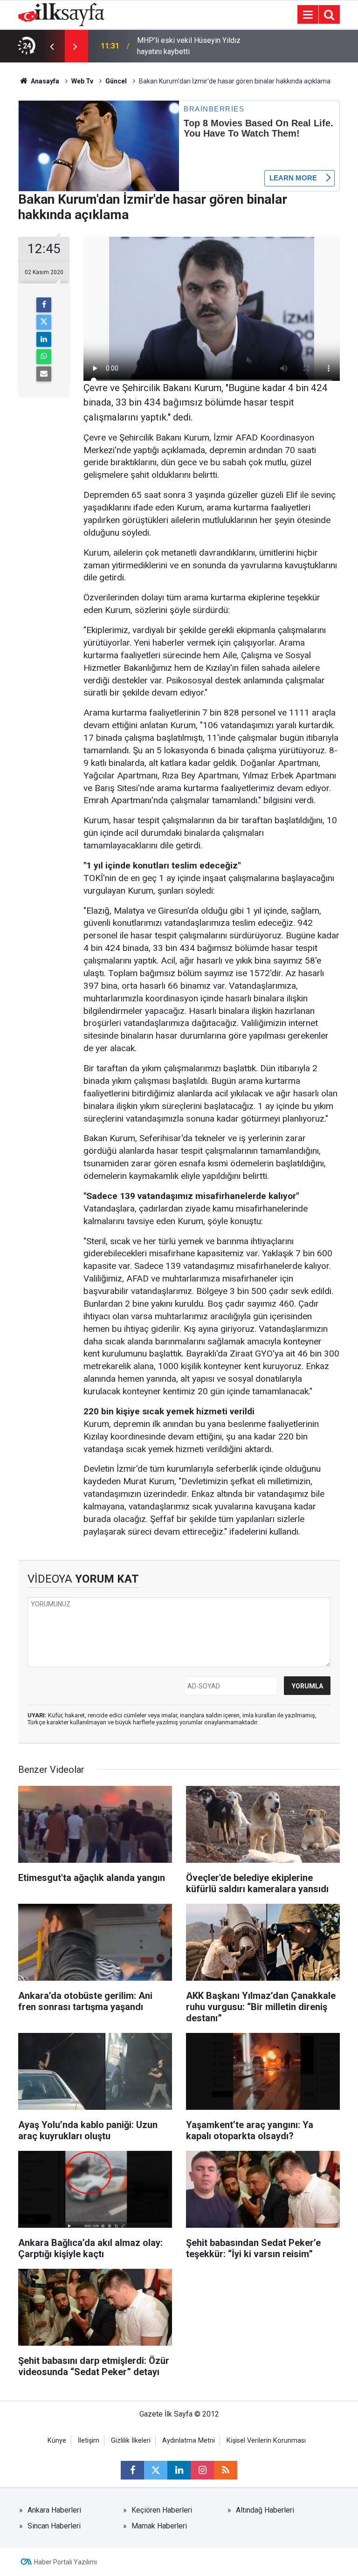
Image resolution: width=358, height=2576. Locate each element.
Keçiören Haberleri (162, 2510)
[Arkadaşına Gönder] (44, 374)
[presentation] (52, 46)
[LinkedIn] (44, 339)
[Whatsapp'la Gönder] (44, 357)
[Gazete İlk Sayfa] (61, 14)
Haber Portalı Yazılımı (65, 2562)
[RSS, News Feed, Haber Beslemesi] (226, 2470)
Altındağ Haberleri (265, 2510)
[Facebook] (44, 305)
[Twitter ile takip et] (156, 2470)
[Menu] (308, 15)
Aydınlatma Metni (189, 2441)
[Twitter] (44, 322)
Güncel (116, 81)
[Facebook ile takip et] (132, 2470)
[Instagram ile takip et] (202, 2470)
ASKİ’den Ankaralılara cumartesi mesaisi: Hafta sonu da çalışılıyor (191, 46)
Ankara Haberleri (54, 2510)
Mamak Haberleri (159, 2526)
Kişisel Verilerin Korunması (266, 2441)
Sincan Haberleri (54, 2526)
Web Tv (82, 81)
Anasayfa (44, 81)
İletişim (89, 2441)
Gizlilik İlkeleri (131, 2441)
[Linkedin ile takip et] (179, 2470)
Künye (57, 2441)
